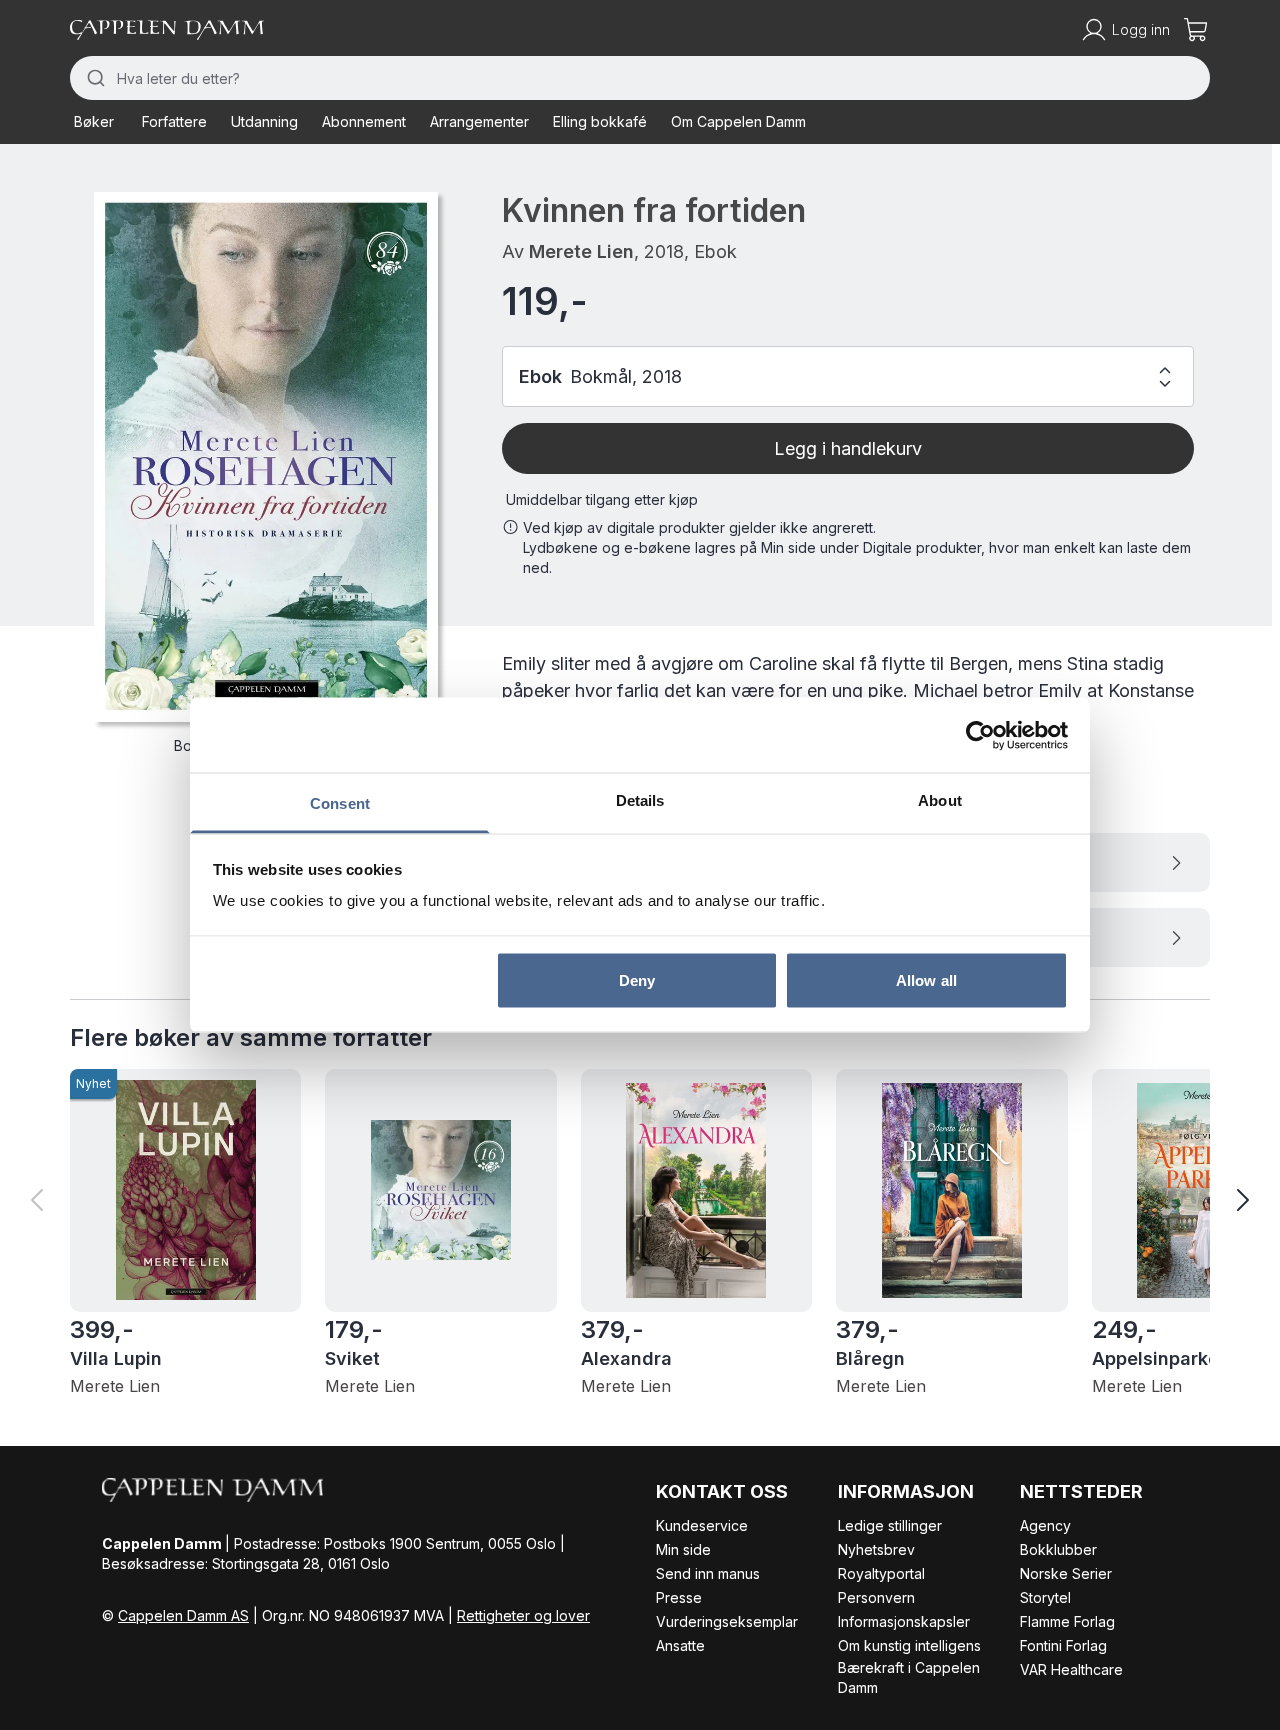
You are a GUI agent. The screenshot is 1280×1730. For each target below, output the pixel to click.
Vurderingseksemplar (727, 1621)
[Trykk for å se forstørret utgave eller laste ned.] (266, 456)
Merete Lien (581, 251)
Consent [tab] (340, 803)
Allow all (926, 979)
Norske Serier (1066, 1573)
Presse (679, 1597)
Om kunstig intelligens (909, 1645)
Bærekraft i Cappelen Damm (909, 1677)
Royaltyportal (881, 1573)
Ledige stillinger (890, 1525)
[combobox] (640, 78)
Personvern (876, 1597)
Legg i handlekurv (848, 448)
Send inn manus (708, 1573)
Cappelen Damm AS (183, 1615)
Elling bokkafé (600, 121)
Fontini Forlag (1063, 1645)
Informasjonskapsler (904, 1621)
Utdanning (264, 121)
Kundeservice (702, 1525)
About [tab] (940, 800)
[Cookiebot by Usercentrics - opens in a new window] (980, 735)
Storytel (1045, 1597)
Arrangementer (479, 121)
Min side (683, 1549)
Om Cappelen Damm (738, 121)
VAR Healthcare (1071, 1669)
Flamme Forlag (1067, 1621)
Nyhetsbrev (876, 1549)
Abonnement (364, 121)
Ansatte (680, 1645)
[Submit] (93, 78)
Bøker (94, 121)
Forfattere (174, 121)
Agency (1045, 1525)
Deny (637, 979)
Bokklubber (1058, 1549)
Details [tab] (640, 800)
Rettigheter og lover (523, 1615)
